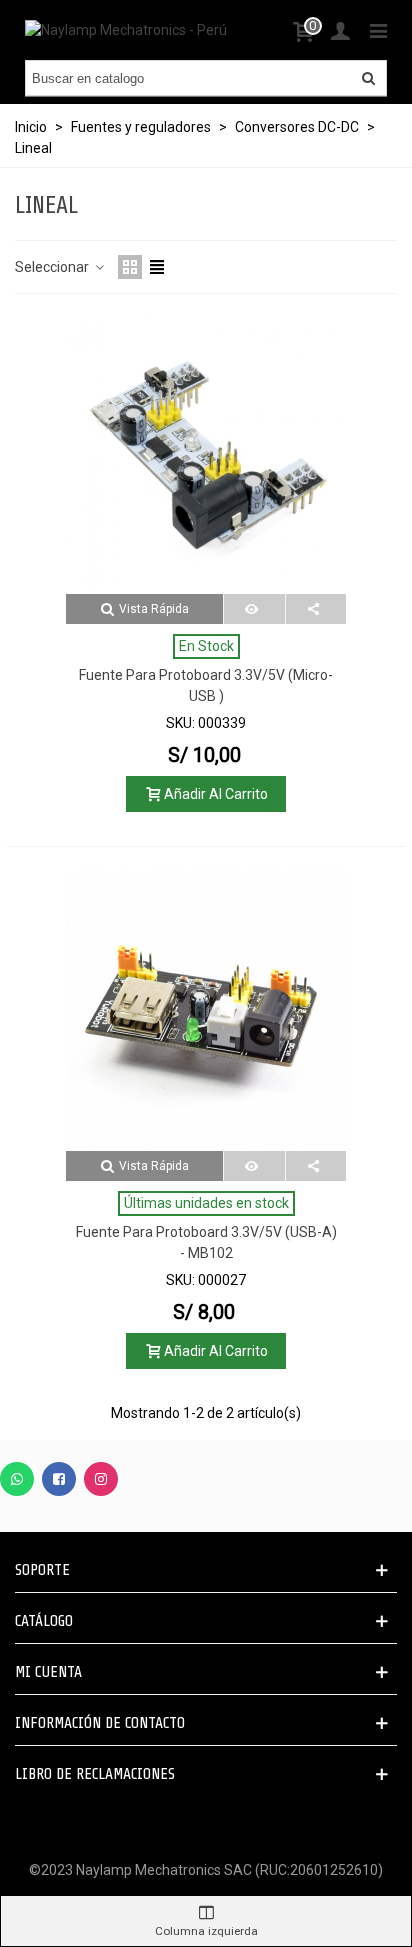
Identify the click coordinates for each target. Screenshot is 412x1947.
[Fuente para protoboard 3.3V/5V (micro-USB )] (206, 454)
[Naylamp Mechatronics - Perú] (126, 30)
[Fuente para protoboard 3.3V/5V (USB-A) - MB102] (206, 1011)
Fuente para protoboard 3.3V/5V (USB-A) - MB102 (206, 1242)
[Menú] (378, 30)
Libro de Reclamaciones (95, 1774)
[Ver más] (254, 609)
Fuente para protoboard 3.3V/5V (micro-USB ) (206, 685)
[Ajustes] (340, 30)
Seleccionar (53, 267)
